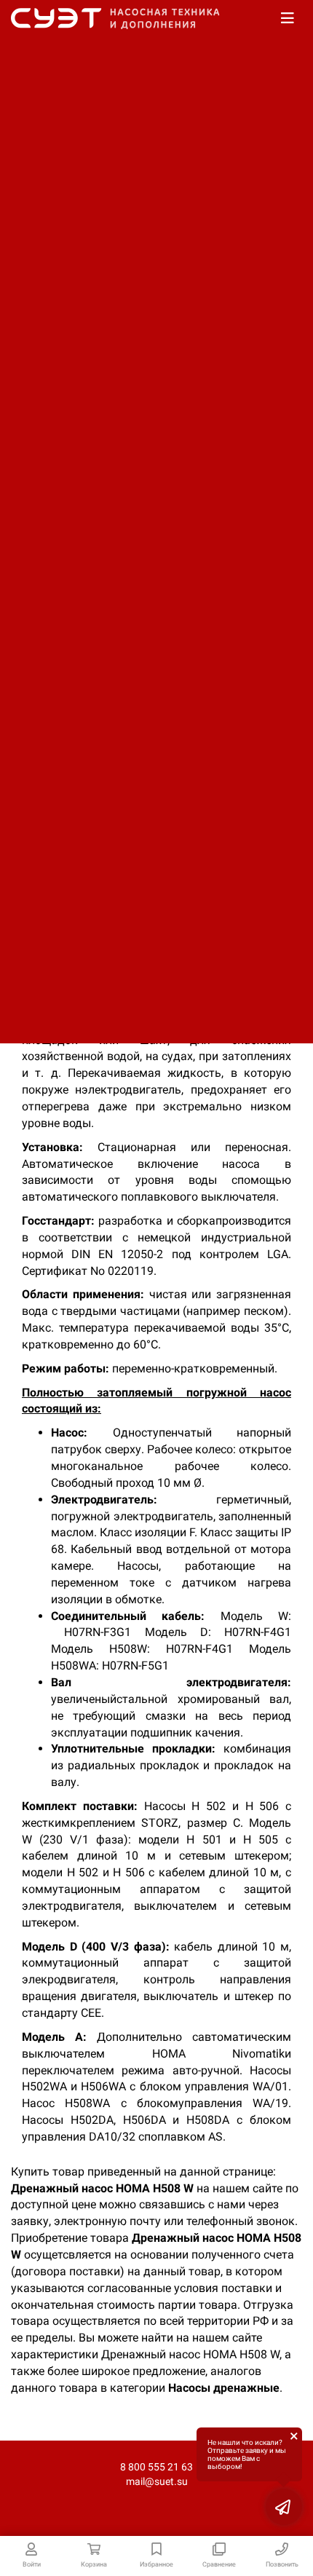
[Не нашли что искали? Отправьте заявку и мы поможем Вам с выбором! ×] (284, 2507)
